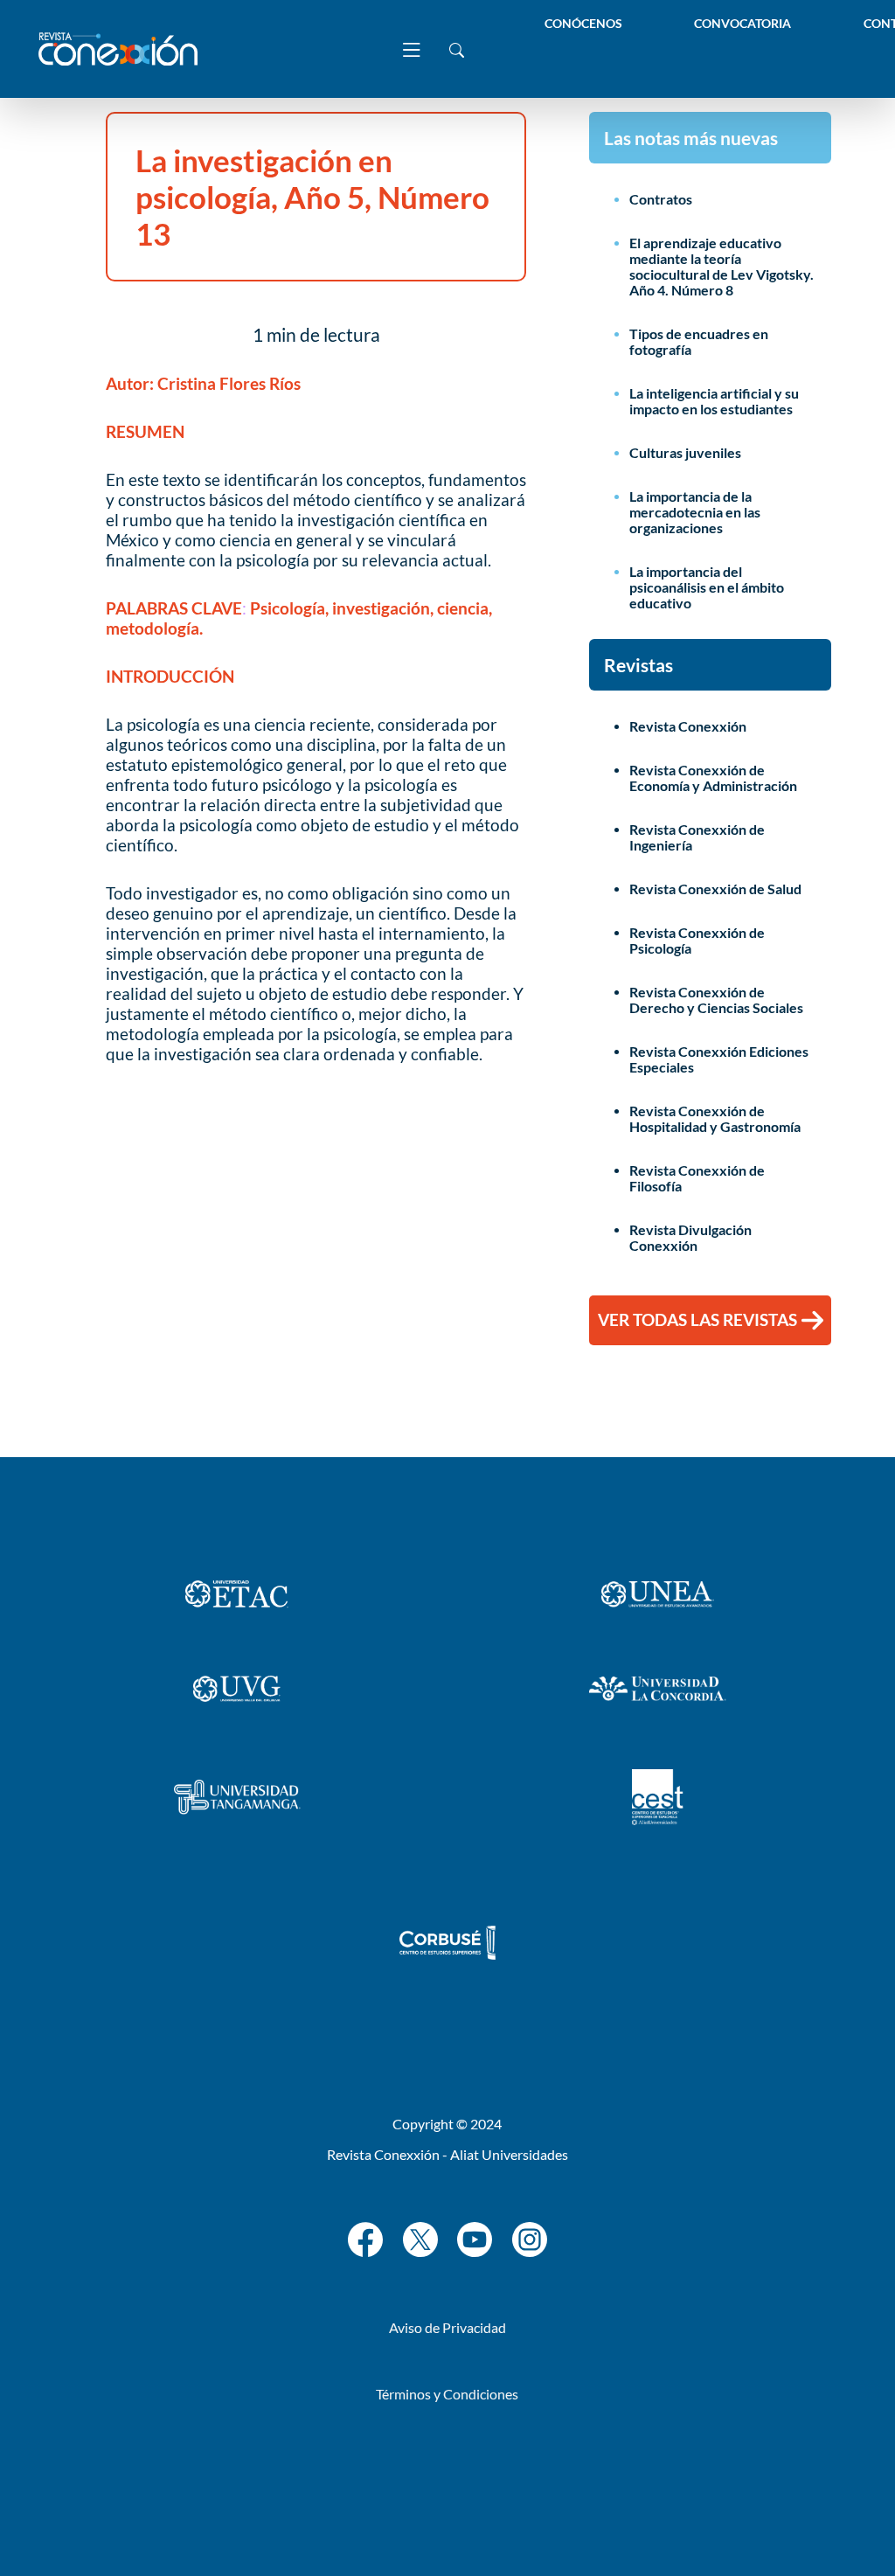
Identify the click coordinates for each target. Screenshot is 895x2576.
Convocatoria (742, 23)
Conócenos (583, 23)
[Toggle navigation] (412, 49)
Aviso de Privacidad (447, 2327)
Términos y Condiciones (447, 2394)
